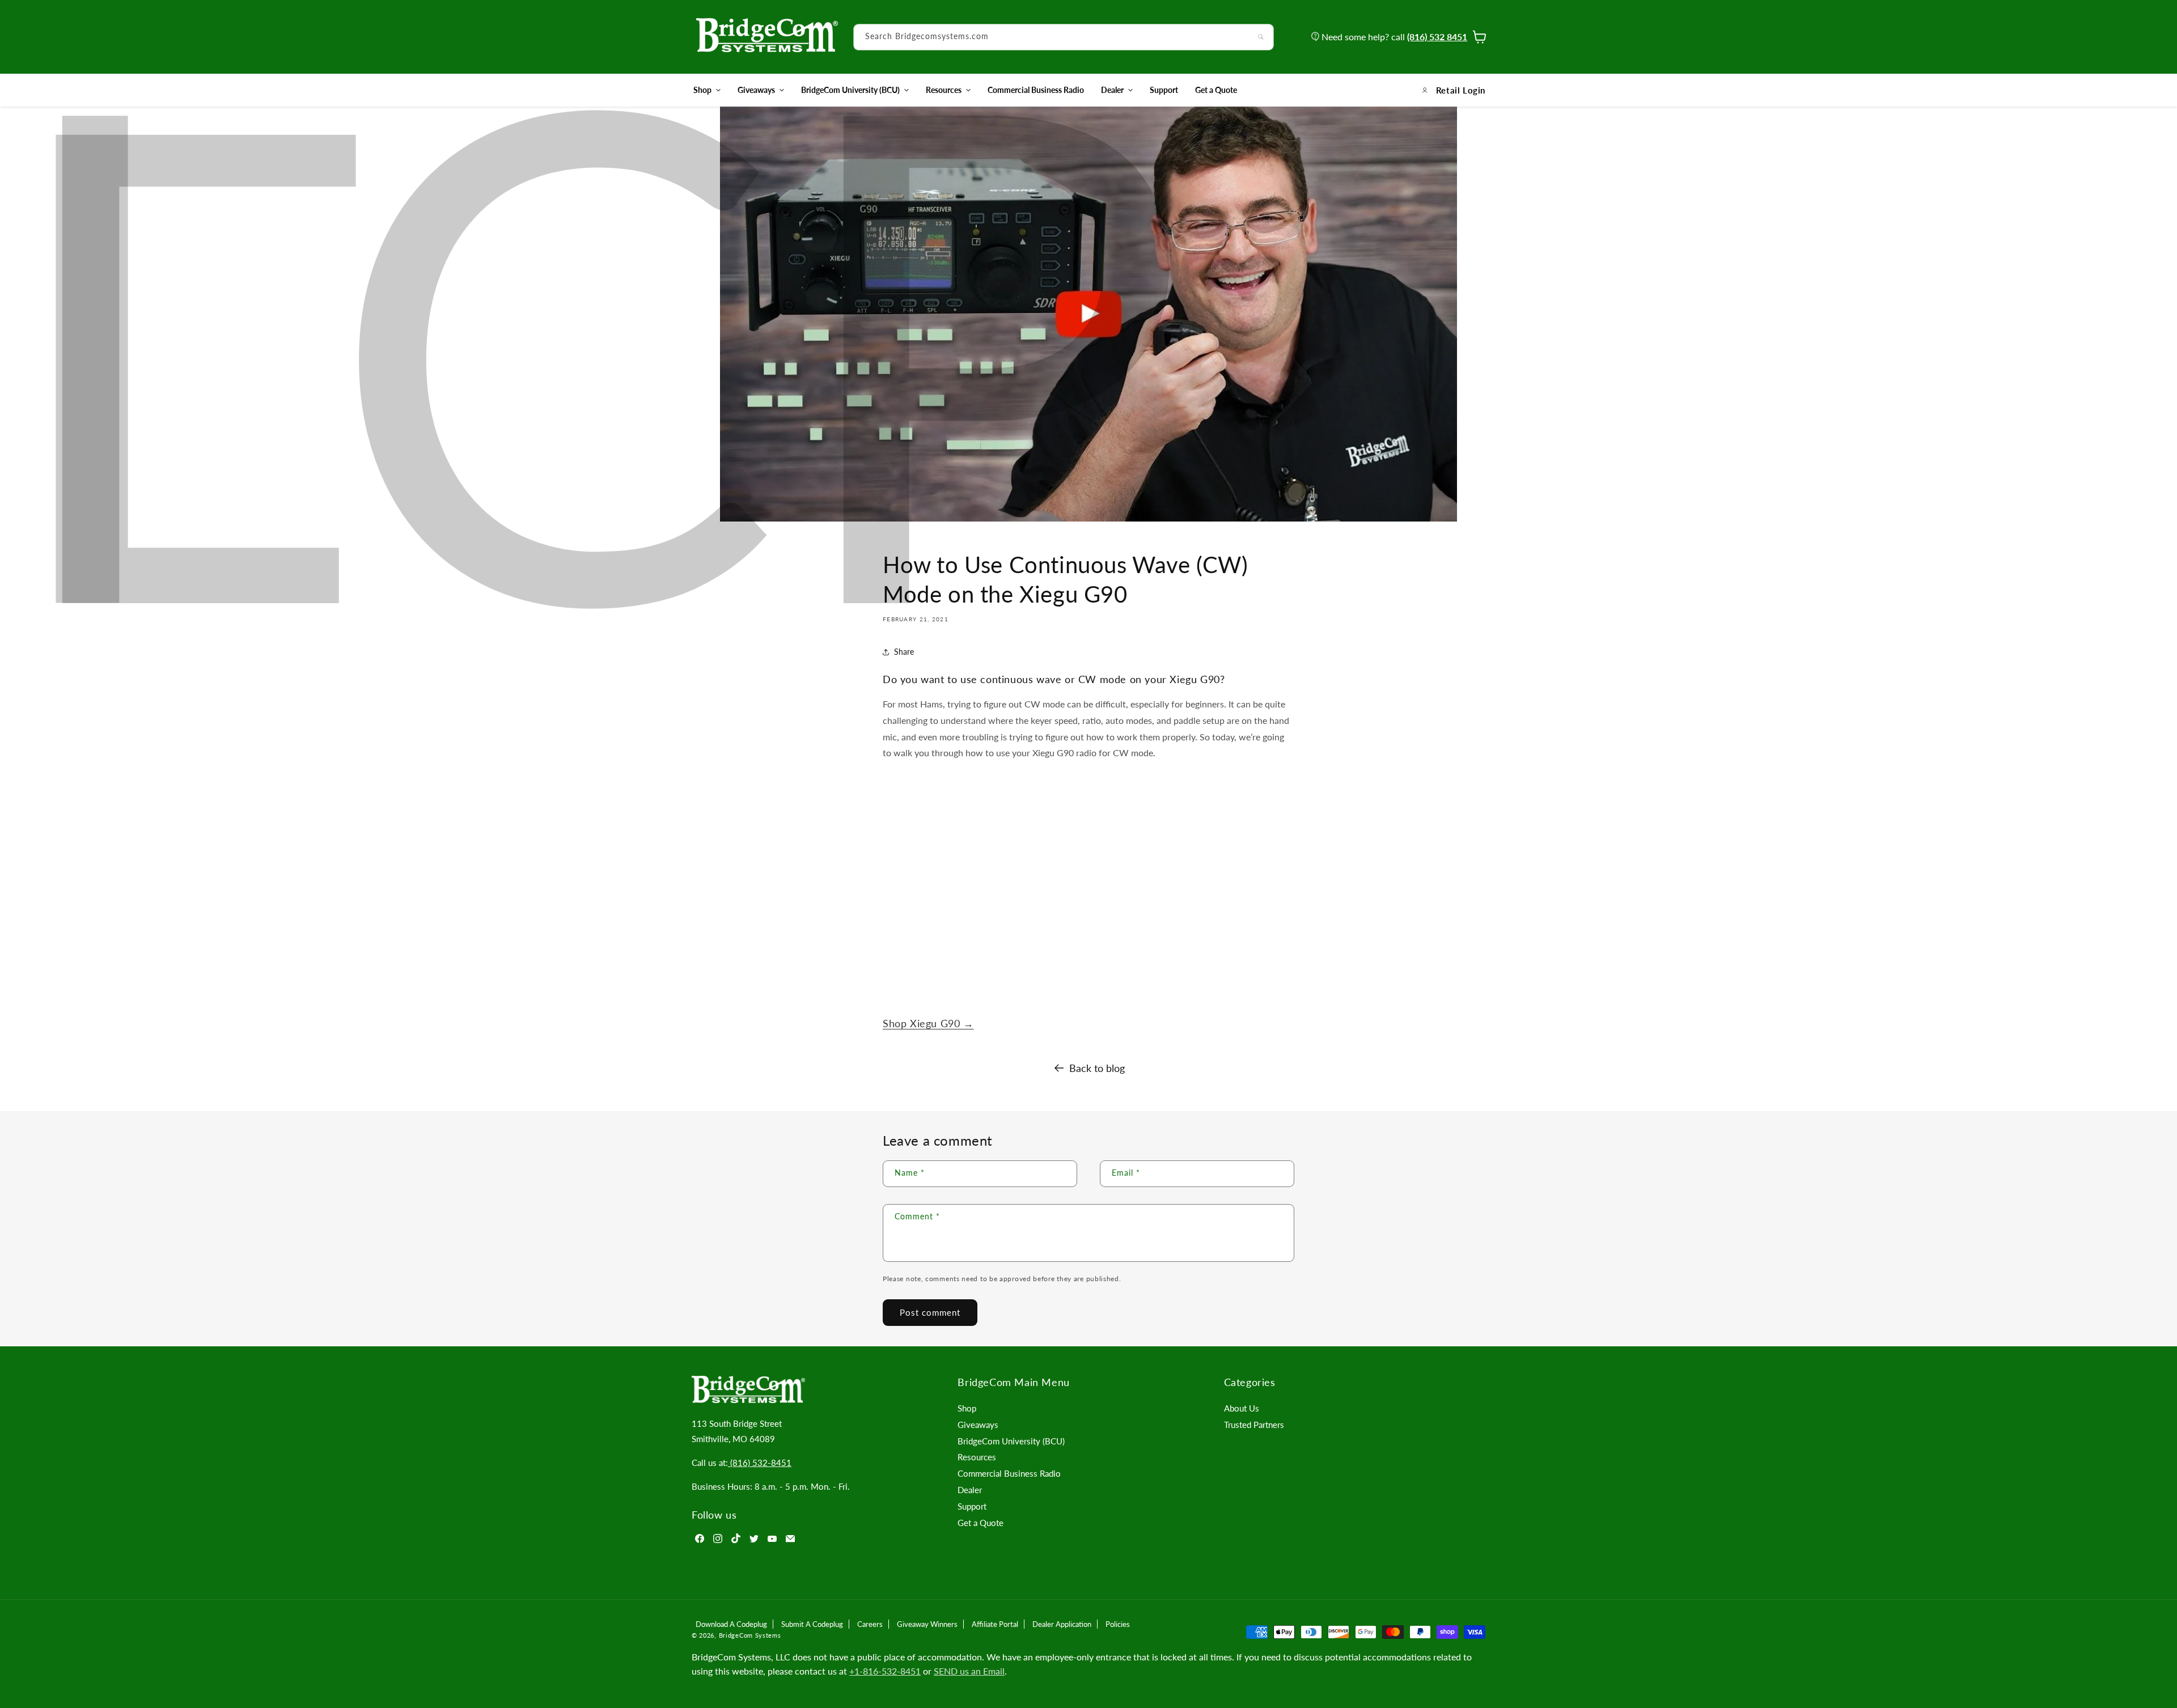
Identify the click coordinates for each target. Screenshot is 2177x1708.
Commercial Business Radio (1009, 1473)
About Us (1242, 1408)
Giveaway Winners (927, 1624)
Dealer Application (1062, 1624)
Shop (702, 90)
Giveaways (756, 90)
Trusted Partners (1254, 1425)
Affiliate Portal (995, 1624)
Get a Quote (981, 1523)
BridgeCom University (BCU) (850, 90)
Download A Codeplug (731, 1624)
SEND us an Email (969, 1671)
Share (904, 652)
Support (972, 1506)
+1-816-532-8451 (885, 1671)
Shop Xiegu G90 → (928, 1023)
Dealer (1112, 90)
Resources (944, 90)
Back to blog (1097, 1068)
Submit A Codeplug (812, 1624)
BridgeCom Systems (750, 1635)
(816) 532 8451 (1437, 37)
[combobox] (1064, 37)
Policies (1118, 1624)
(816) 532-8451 (760, 1463)
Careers (870, 1624)
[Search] (1261, 37)
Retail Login (1461, 90)
